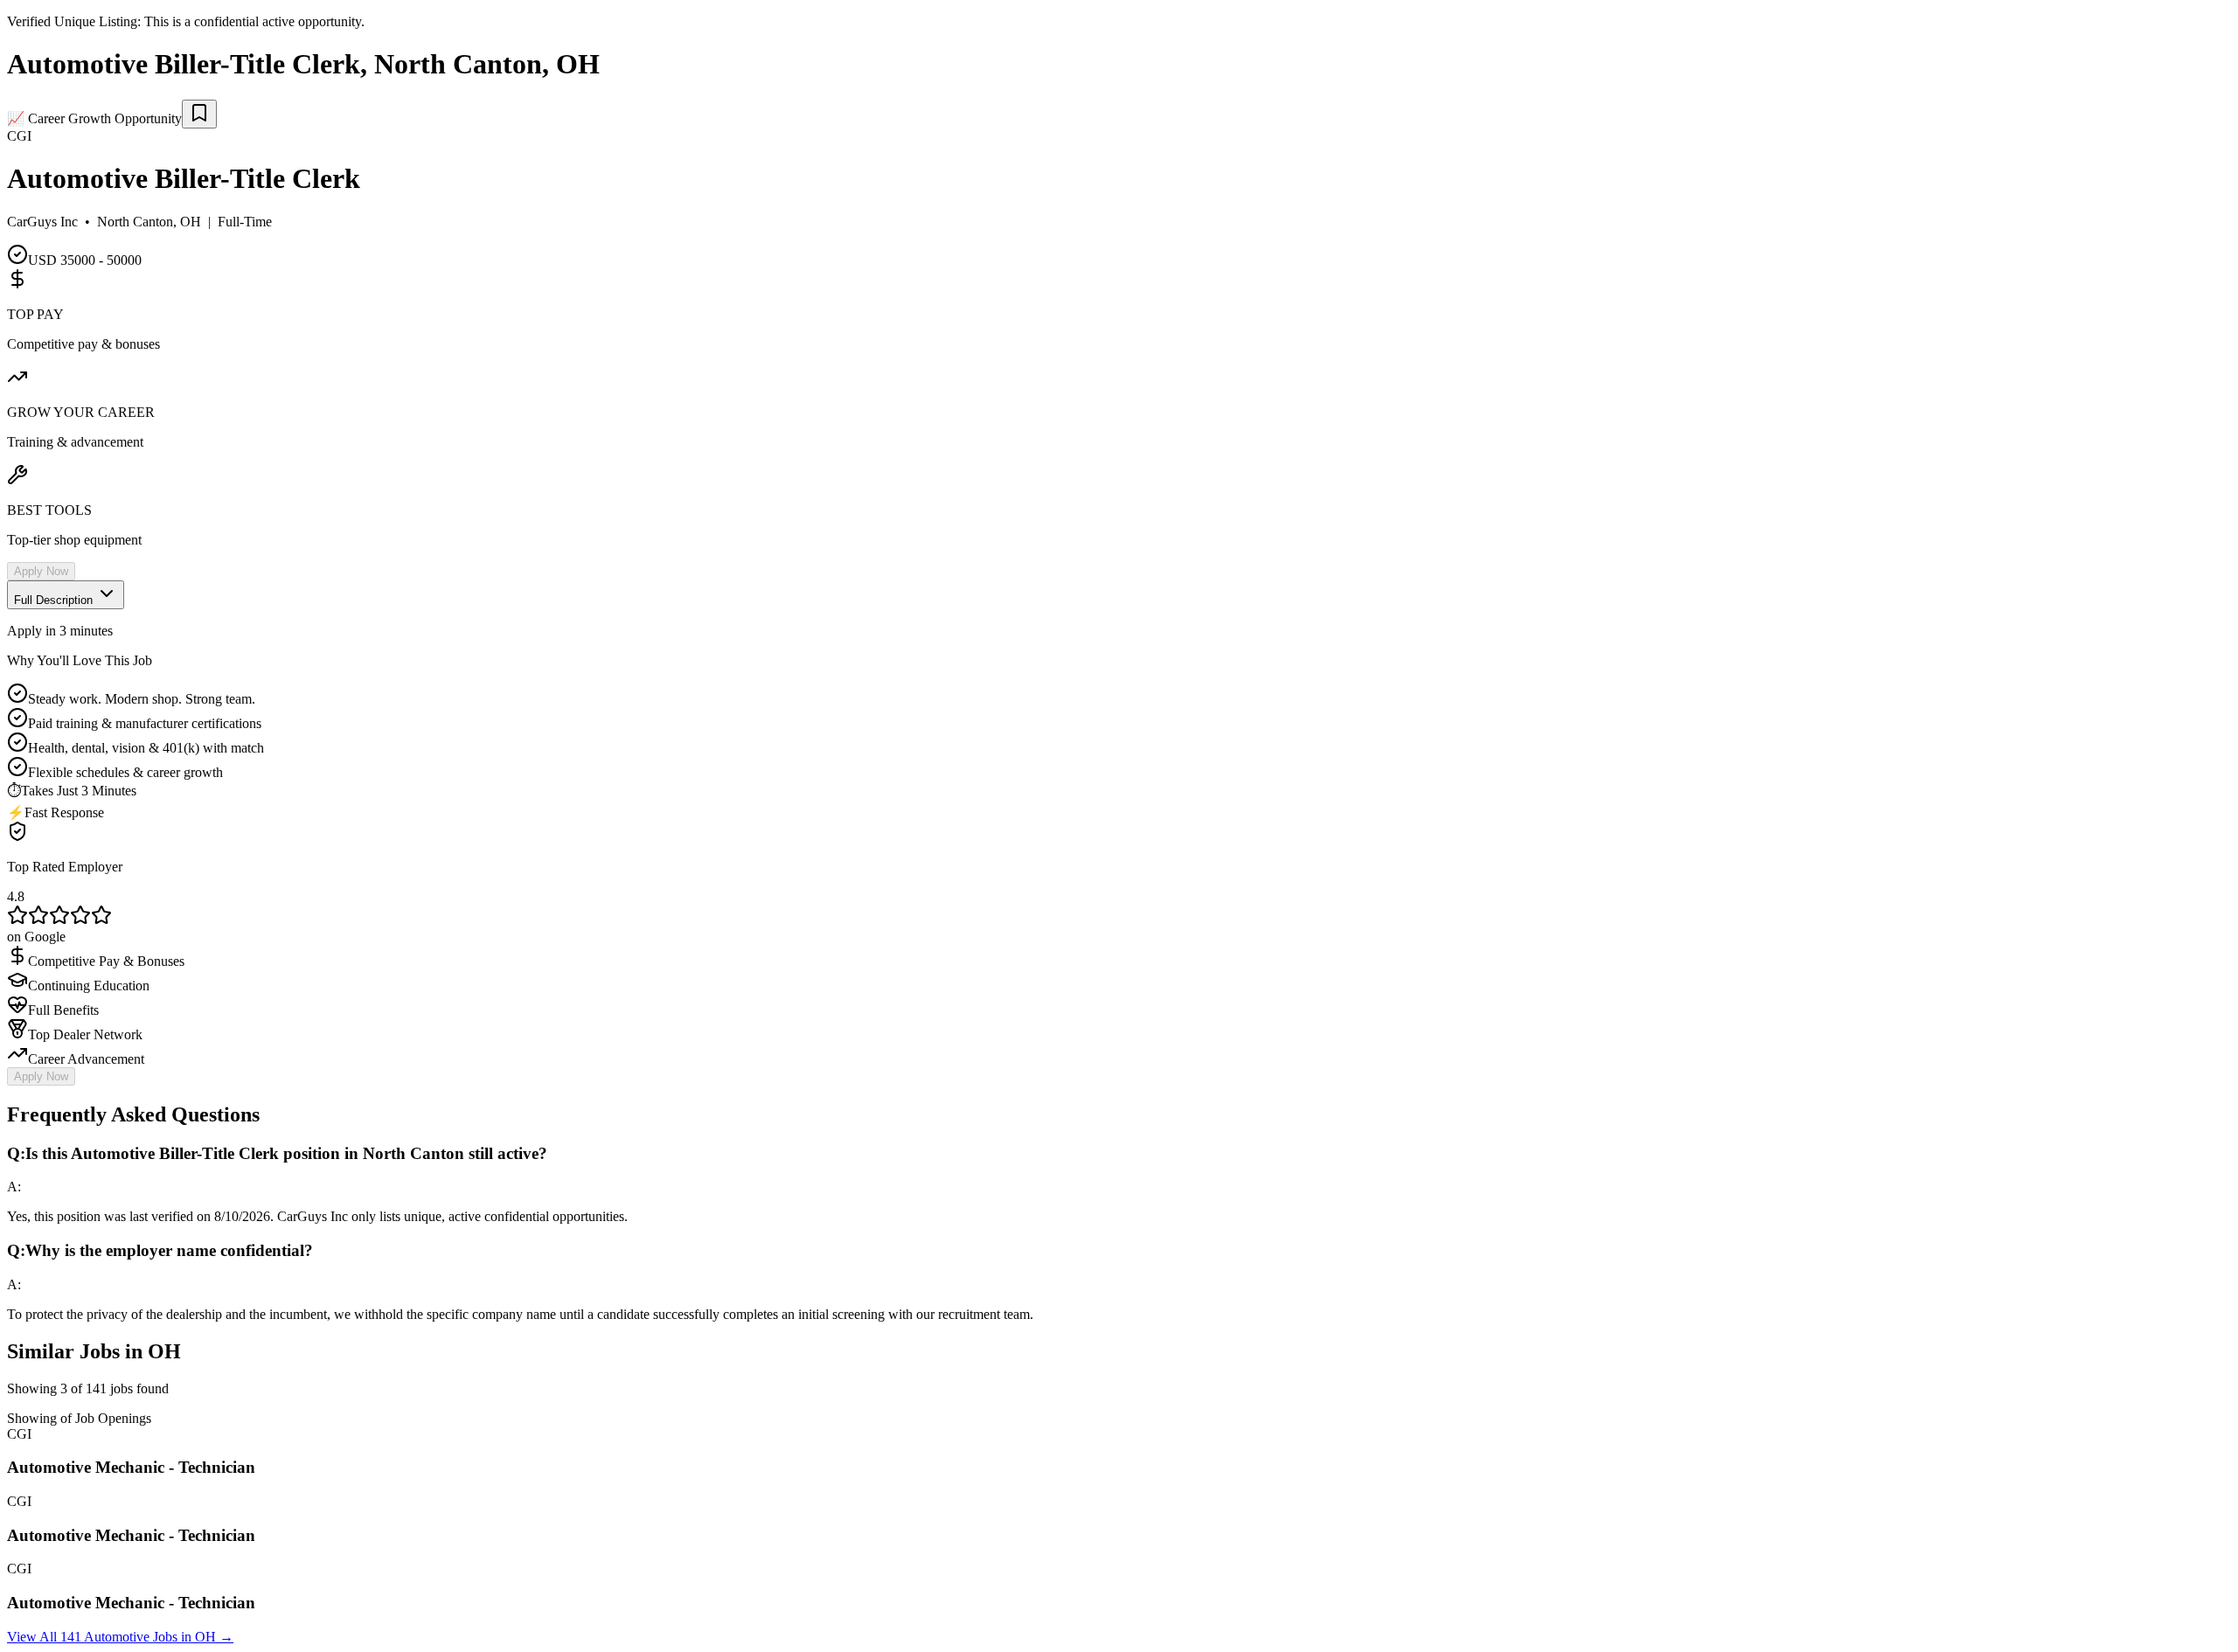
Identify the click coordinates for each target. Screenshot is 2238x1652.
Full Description (55, 600)
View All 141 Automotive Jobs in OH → (120, 1637)
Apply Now (41, 571)
